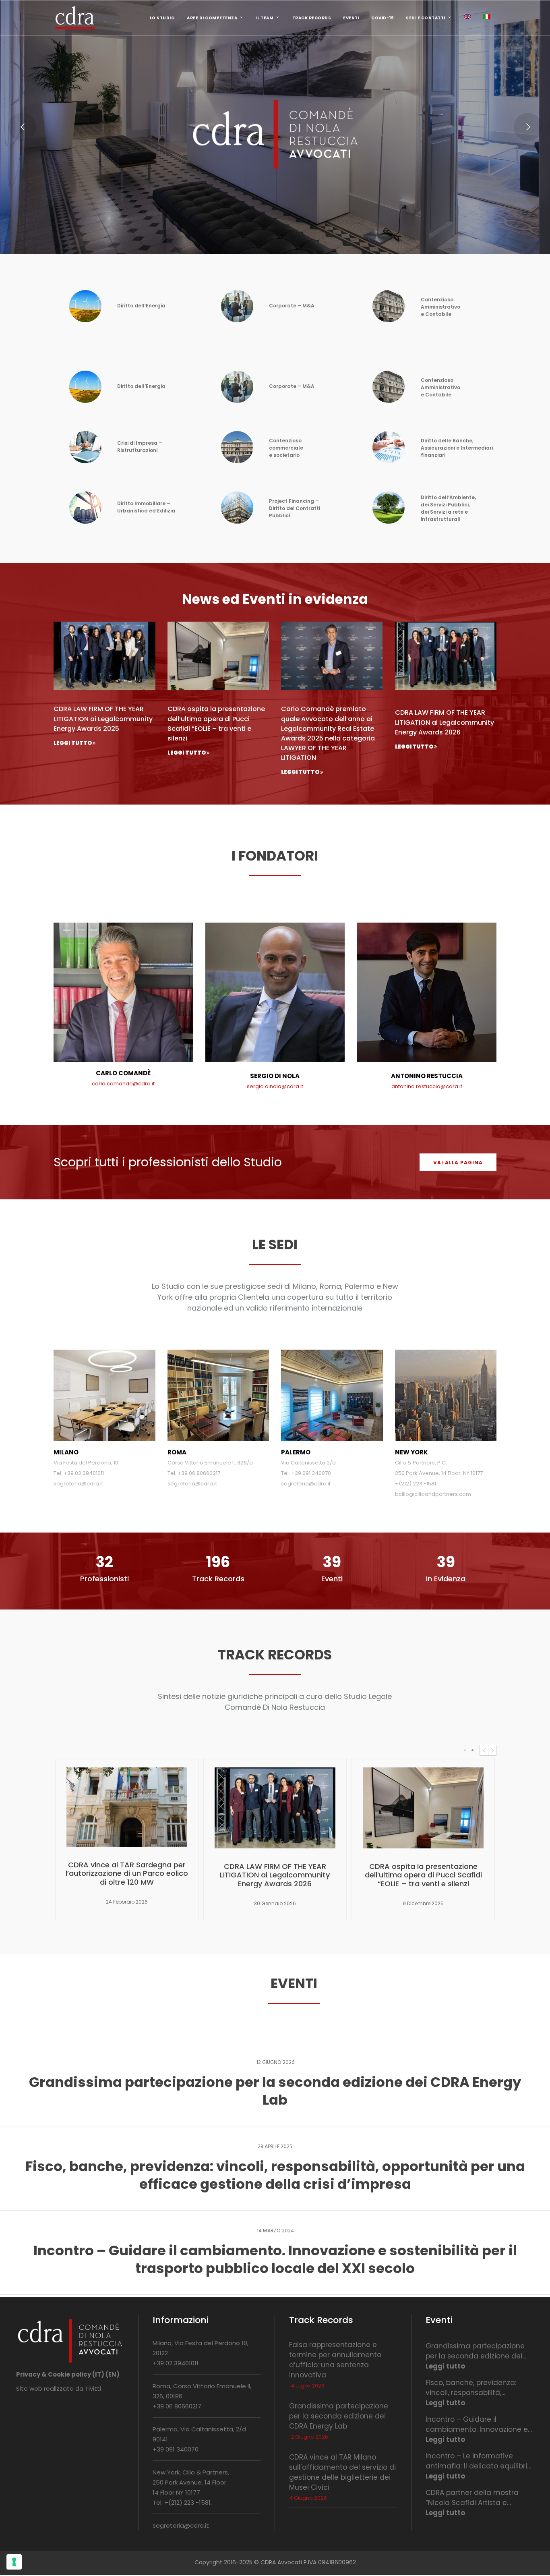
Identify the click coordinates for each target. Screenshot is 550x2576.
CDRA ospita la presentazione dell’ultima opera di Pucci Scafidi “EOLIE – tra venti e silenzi (216, 723)
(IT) (98, 2374)
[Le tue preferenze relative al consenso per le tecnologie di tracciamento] (14, 2562)
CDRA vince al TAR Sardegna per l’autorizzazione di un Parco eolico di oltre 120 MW (127, 1873)
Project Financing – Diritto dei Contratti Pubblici (295, 508)
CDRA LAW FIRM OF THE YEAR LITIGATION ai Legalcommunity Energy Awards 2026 (445, 722)
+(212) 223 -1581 (187, 2502)
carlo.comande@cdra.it (123, 1084)
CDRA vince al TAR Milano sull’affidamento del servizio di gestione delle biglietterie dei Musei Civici (342, 2472)
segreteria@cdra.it (181, 2525)
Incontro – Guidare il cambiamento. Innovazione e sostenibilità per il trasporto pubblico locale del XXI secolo (477, 2425)
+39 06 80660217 (177, 2406)
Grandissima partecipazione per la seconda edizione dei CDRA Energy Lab (339, 2416)
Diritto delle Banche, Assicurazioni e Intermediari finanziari (457, 448)
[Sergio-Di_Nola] (275, 1060)
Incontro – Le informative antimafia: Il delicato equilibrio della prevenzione (479, 2461)
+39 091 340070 (176, 2449)
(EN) (113, 2374)
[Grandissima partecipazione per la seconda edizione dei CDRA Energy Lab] (275, 2085)
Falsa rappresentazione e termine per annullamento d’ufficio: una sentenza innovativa (335, 2360)
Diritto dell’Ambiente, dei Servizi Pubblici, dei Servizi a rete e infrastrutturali (448, 508)
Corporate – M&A (292, 306)
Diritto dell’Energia (141, 306)
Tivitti (93, 2388)
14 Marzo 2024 (275, 2231)
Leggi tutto (445, 2366)
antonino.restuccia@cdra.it (427, 1086)
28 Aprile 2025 (275, 2147)
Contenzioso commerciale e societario (286, 448)
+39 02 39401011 (176, 2363)
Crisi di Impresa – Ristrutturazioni (140, 447)
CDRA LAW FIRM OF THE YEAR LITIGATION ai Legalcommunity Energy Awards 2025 (103, 719)
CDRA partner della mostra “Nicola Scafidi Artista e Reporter (472, 2498)
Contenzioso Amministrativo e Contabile (440, 307)
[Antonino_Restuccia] (427, 1060)
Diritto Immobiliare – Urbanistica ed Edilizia (146, 507)
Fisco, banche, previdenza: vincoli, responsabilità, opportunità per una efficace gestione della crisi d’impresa (477, 2388)
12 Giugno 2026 (275, 2063)
